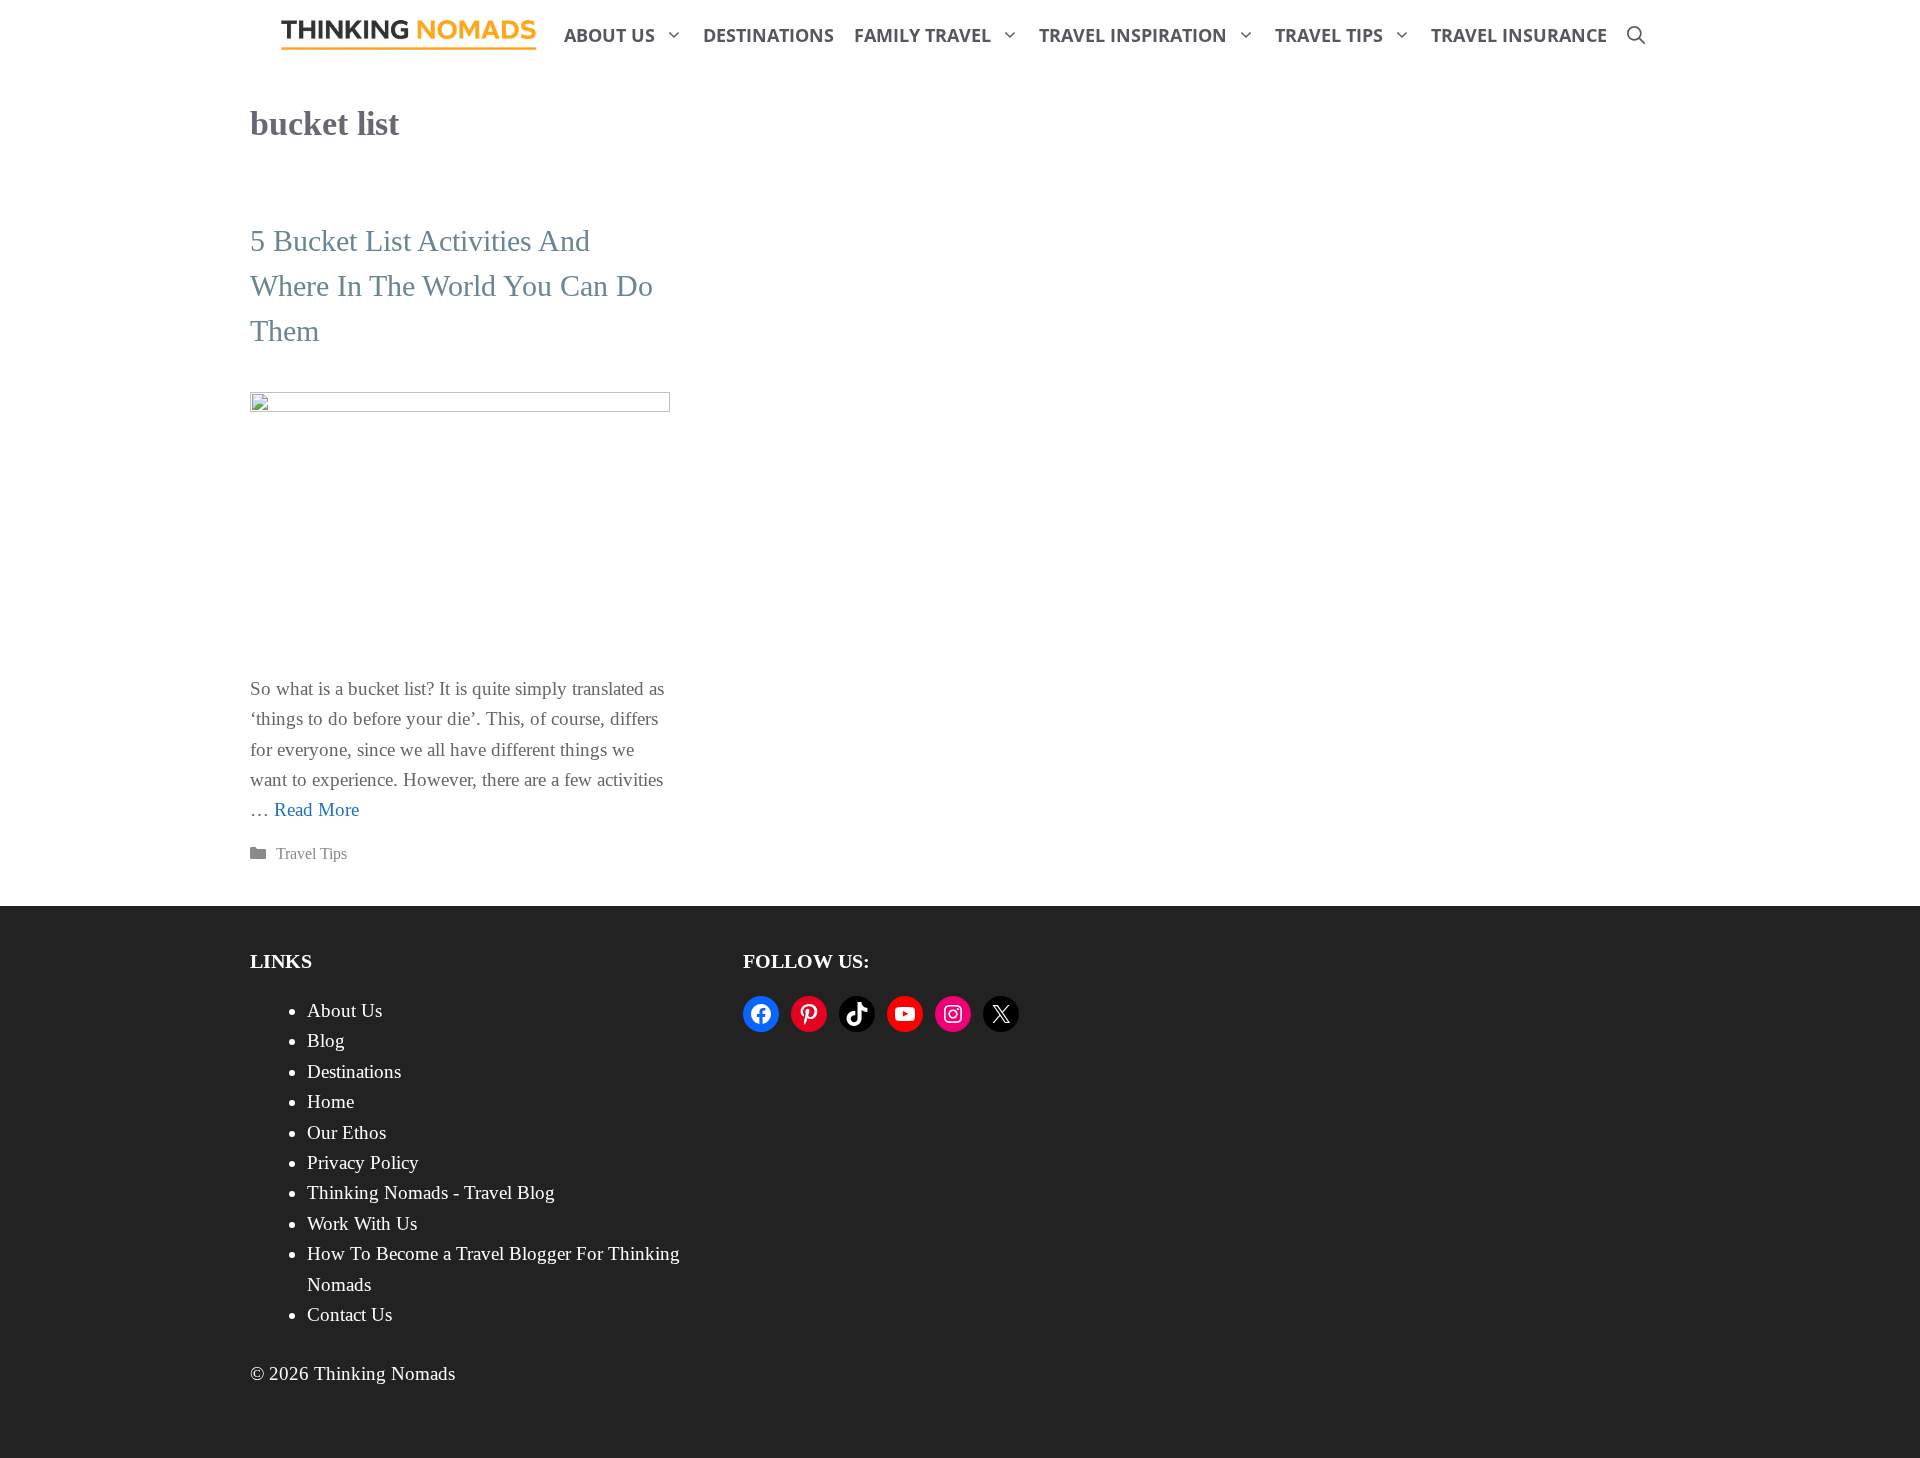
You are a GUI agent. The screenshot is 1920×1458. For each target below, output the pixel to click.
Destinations (768, 35)
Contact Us (349, 1314)
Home (330, 1101)
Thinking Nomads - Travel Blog (431, 1192)
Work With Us (362, 1223)
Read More (316, 809)
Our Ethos (346, 1132)
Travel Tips (1329, 35)
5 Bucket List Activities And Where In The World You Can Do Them (451, 285)
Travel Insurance (1519, 35)
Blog (326, 1040)
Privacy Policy (363, 1162)
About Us (609, 35)
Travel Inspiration (1133, 35)
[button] (1636, 35)
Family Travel (922, 35)
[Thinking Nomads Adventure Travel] (409, 35)
